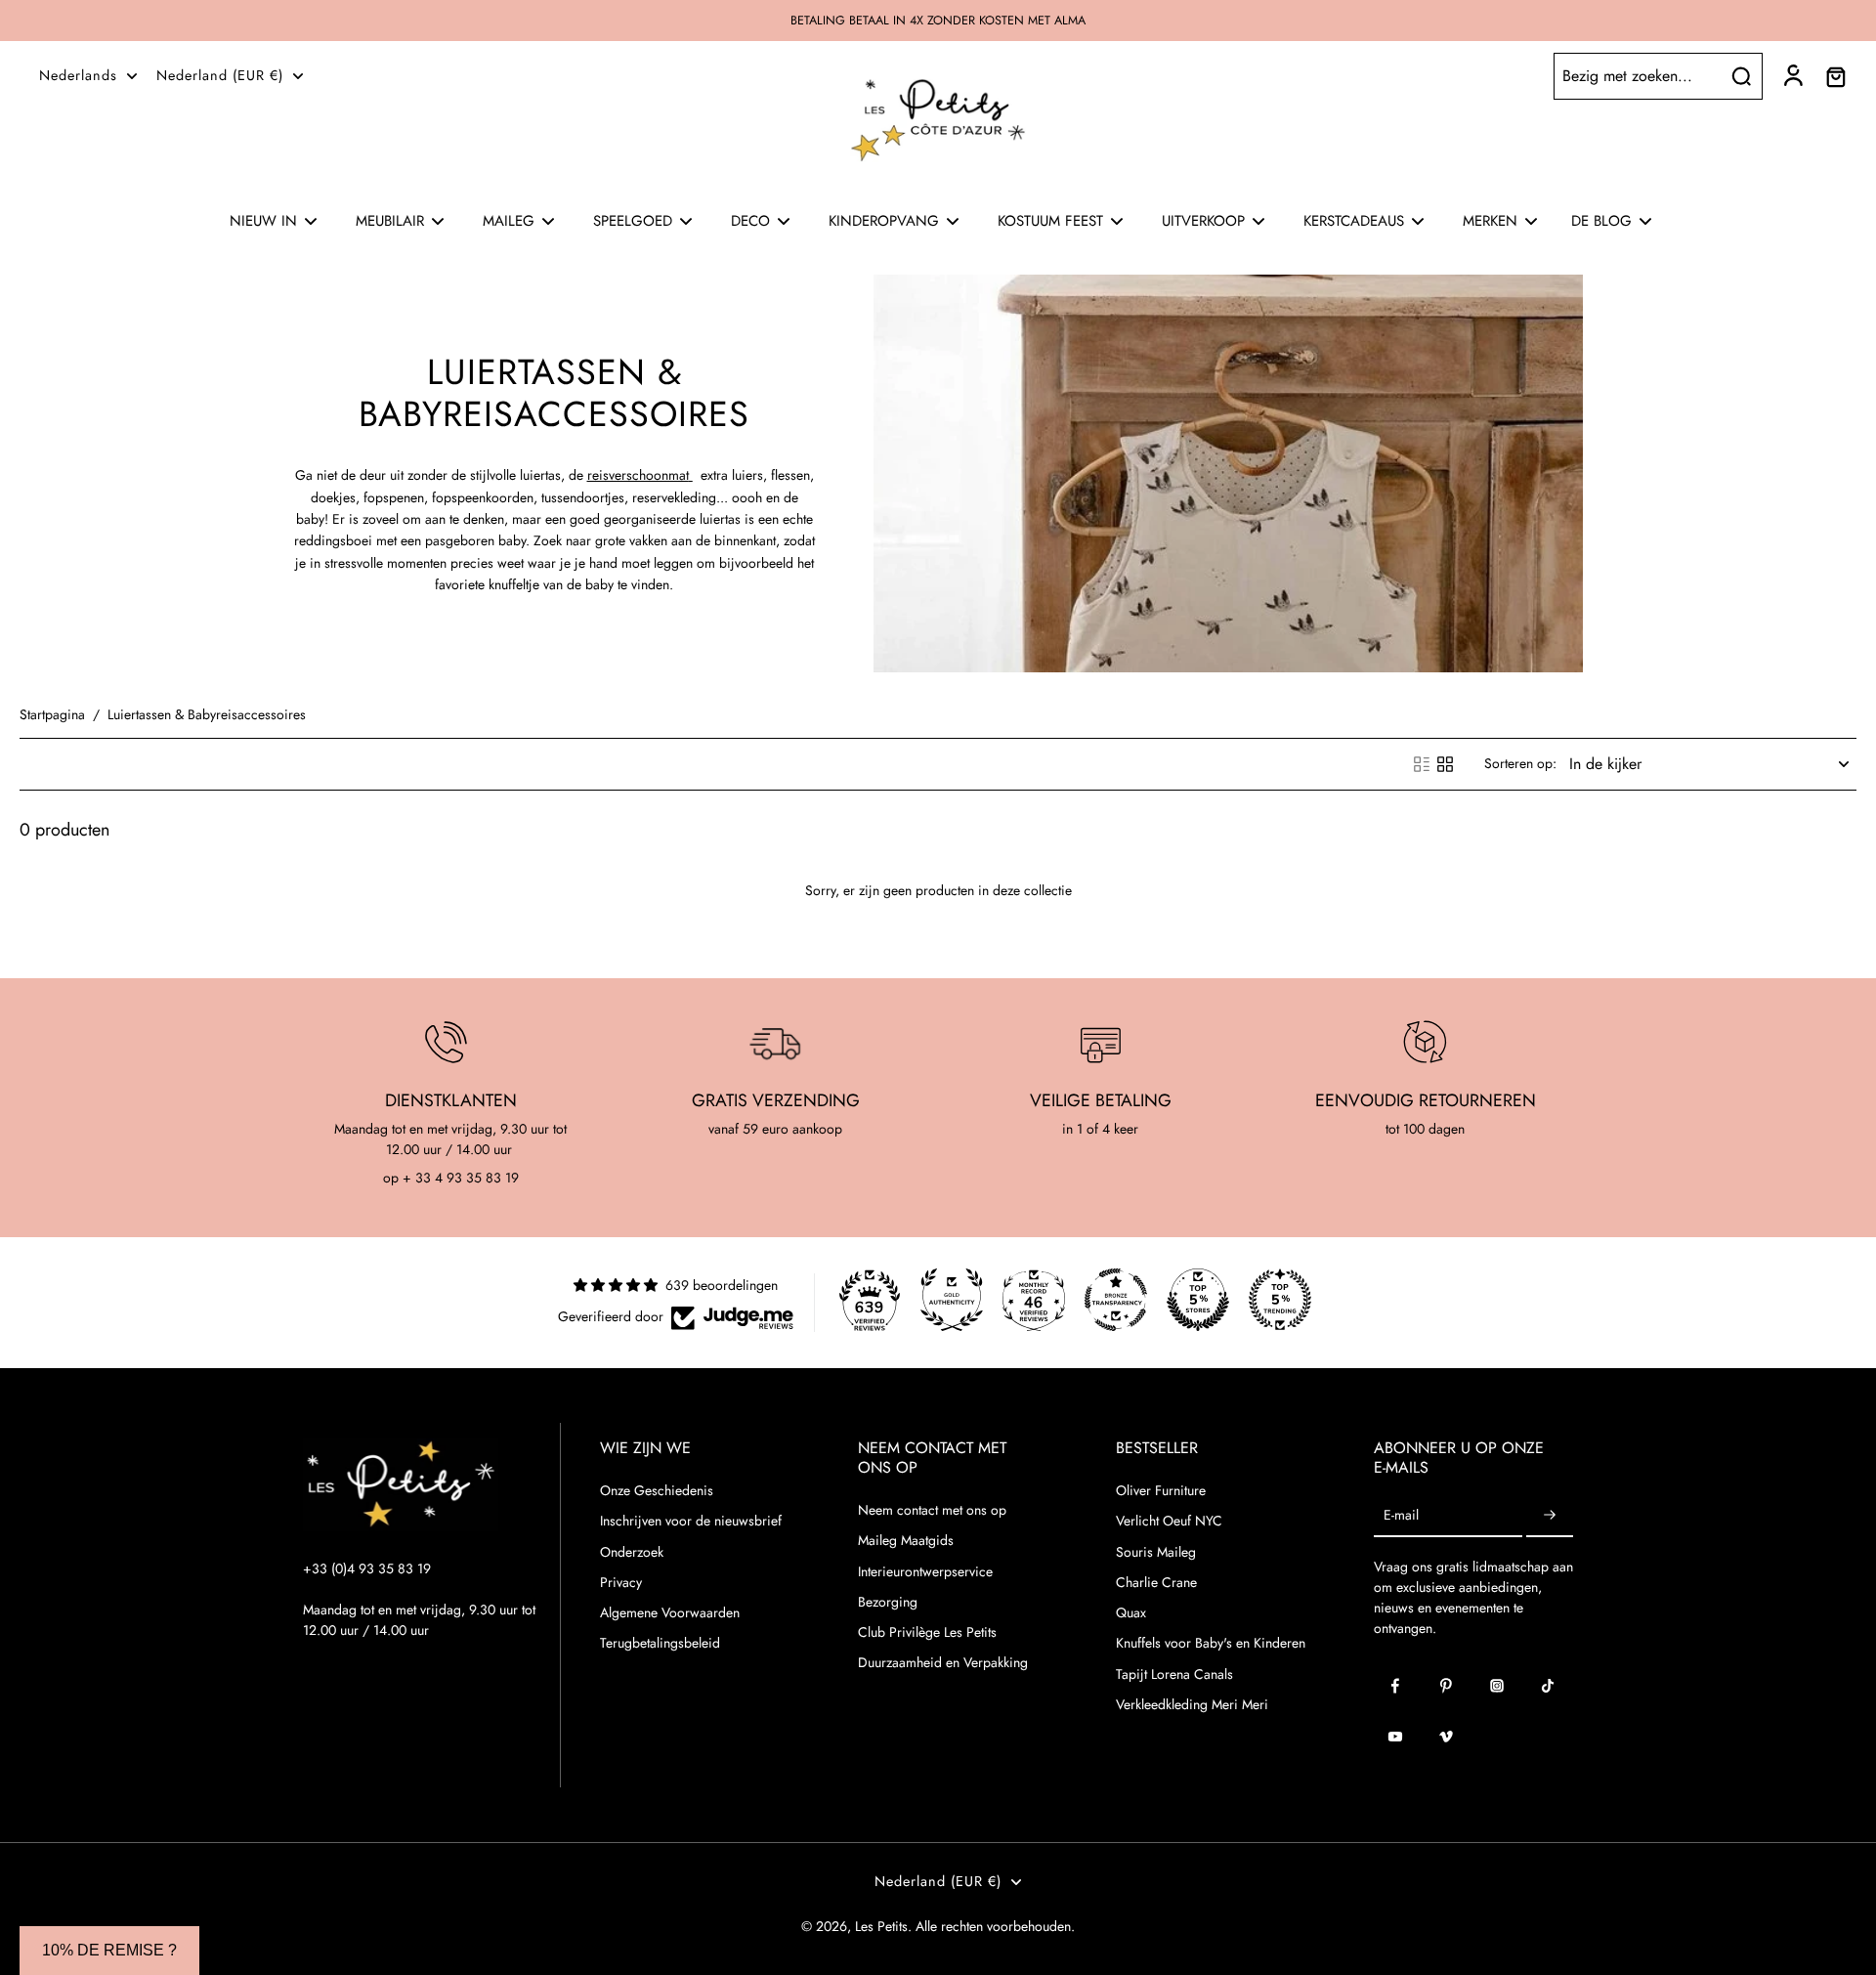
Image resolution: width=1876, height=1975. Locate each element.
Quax (1131, 1613)
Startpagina (52, 714)
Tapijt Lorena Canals (1174, 1674)
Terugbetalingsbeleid (660, 1643)
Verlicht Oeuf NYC (1169, 1521)
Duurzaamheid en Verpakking (943, 1663)
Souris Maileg (1156, 1552)
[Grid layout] (1445, 764)
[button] (109, 1951)
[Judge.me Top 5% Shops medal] (1198, 1300)
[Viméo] (1446, 1737)
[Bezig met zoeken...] (1741, 76)
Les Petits (881, 1926)
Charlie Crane (1156, 1583)
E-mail (1401, 1515)
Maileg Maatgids (906, 1541)
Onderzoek (632, 1552)
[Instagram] (1497, 1686)
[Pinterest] (1446, 1686)
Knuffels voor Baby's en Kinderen (1211, 1643)
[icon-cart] (1835, 76)
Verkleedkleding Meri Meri (1192, 1705)
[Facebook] (1395, 1686)
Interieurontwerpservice (925, 1572)
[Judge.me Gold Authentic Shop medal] (952, 1300)
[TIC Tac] (1548, 1686)
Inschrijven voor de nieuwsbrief (691, 1521)
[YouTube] (1395, 1737)
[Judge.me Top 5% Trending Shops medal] (1280, 1300)
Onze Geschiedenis (657, 1491)
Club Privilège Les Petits (927, 1632)
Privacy (621, 1583)
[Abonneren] (1550, 1515)
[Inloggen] (1792, 76)
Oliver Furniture (1161, 1491)
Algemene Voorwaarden (670, 1613)
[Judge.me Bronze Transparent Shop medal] (1116, 1300)
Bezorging (888, 1602)
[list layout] (1422, 764)
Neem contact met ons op (932, 1510)
